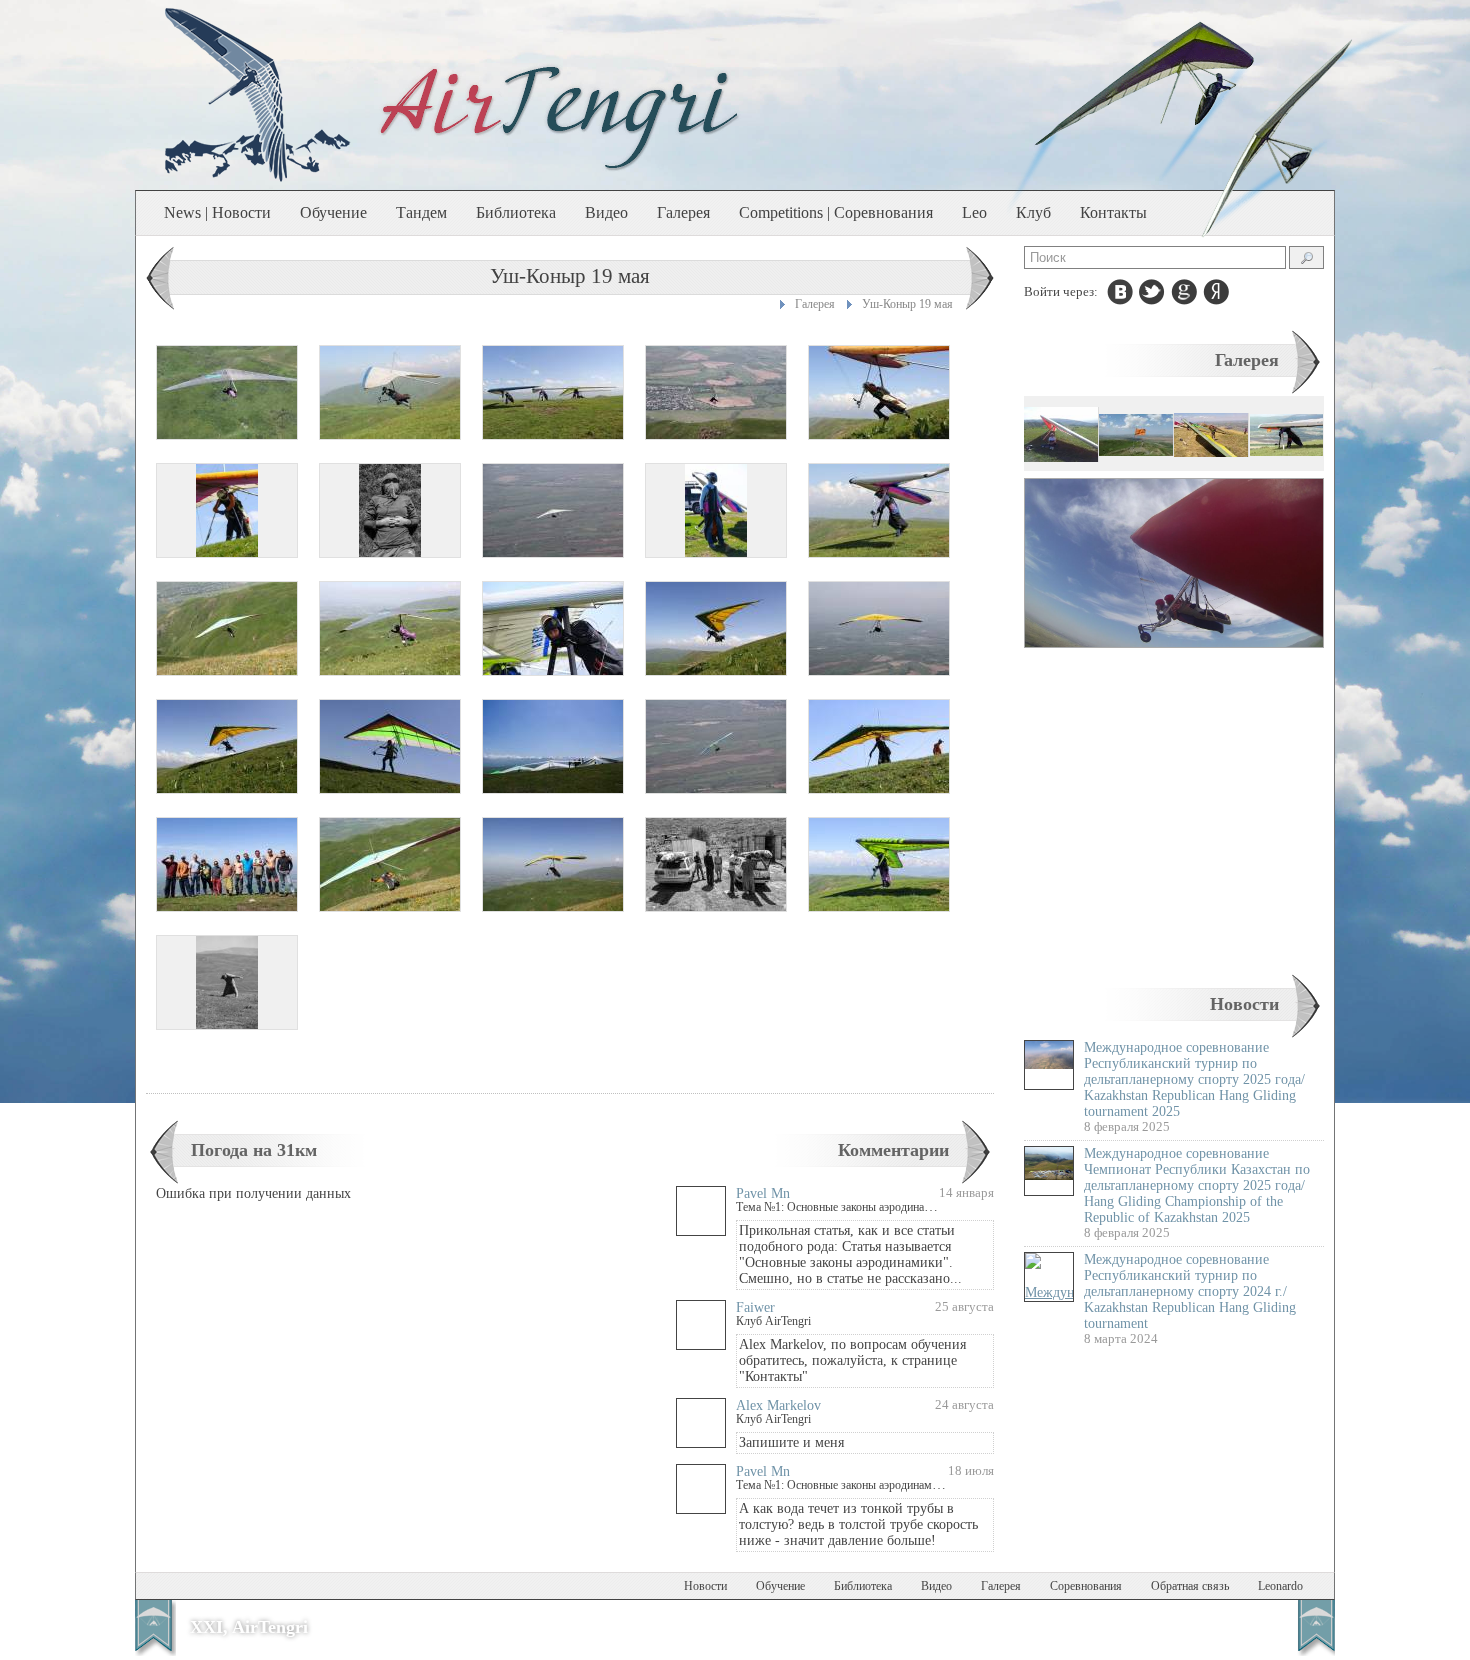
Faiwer (755, 1307)
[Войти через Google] (1184, 292)
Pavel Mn (763, 1193)
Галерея (683, 212)
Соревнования (1086, 1586)
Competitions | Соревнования (836, 212)
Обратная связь (1190, 1586)
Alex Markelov (778, 1405)
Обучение (333, 212)
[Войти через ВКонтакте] (1120, 292)
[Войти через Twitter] (1152, 292)
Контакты (1113, 212)
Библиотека (516, 212)
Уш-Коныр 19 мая (907, 304)
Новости (1244, 1004)
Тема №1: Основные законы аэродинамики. (844, 1207)
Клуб (1033, 212)
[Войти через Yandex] (1216, 292)
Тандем (421, 212)
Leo (974, 212)
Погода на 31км (254, 1150)
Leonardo (1280, 1586)
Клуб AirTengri (773, 1321)
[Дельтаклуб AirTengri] (560, 116)
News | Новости (217, 212)
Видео (606, 212)
